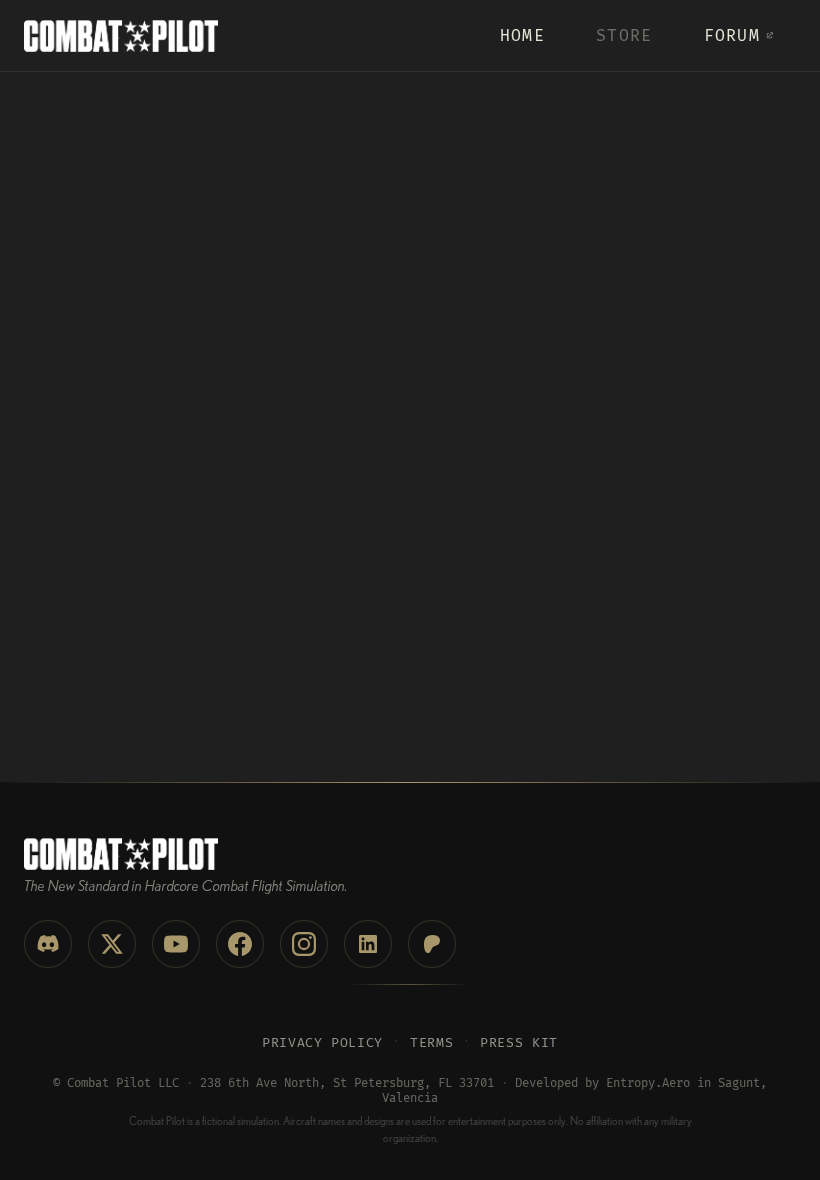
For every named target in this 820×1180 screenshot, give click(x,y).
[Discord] (48, 944)
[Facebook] (240, 944)
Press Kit (519, 1043)
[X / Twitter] (112, 944)
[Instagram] (304, 944)
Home (522, 36)
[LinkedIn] (368, 944)
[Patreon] (432, 944)
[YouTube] (176, 944)
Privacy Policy (322, 1043)
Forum (732, 36)
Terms (431, 1043)
